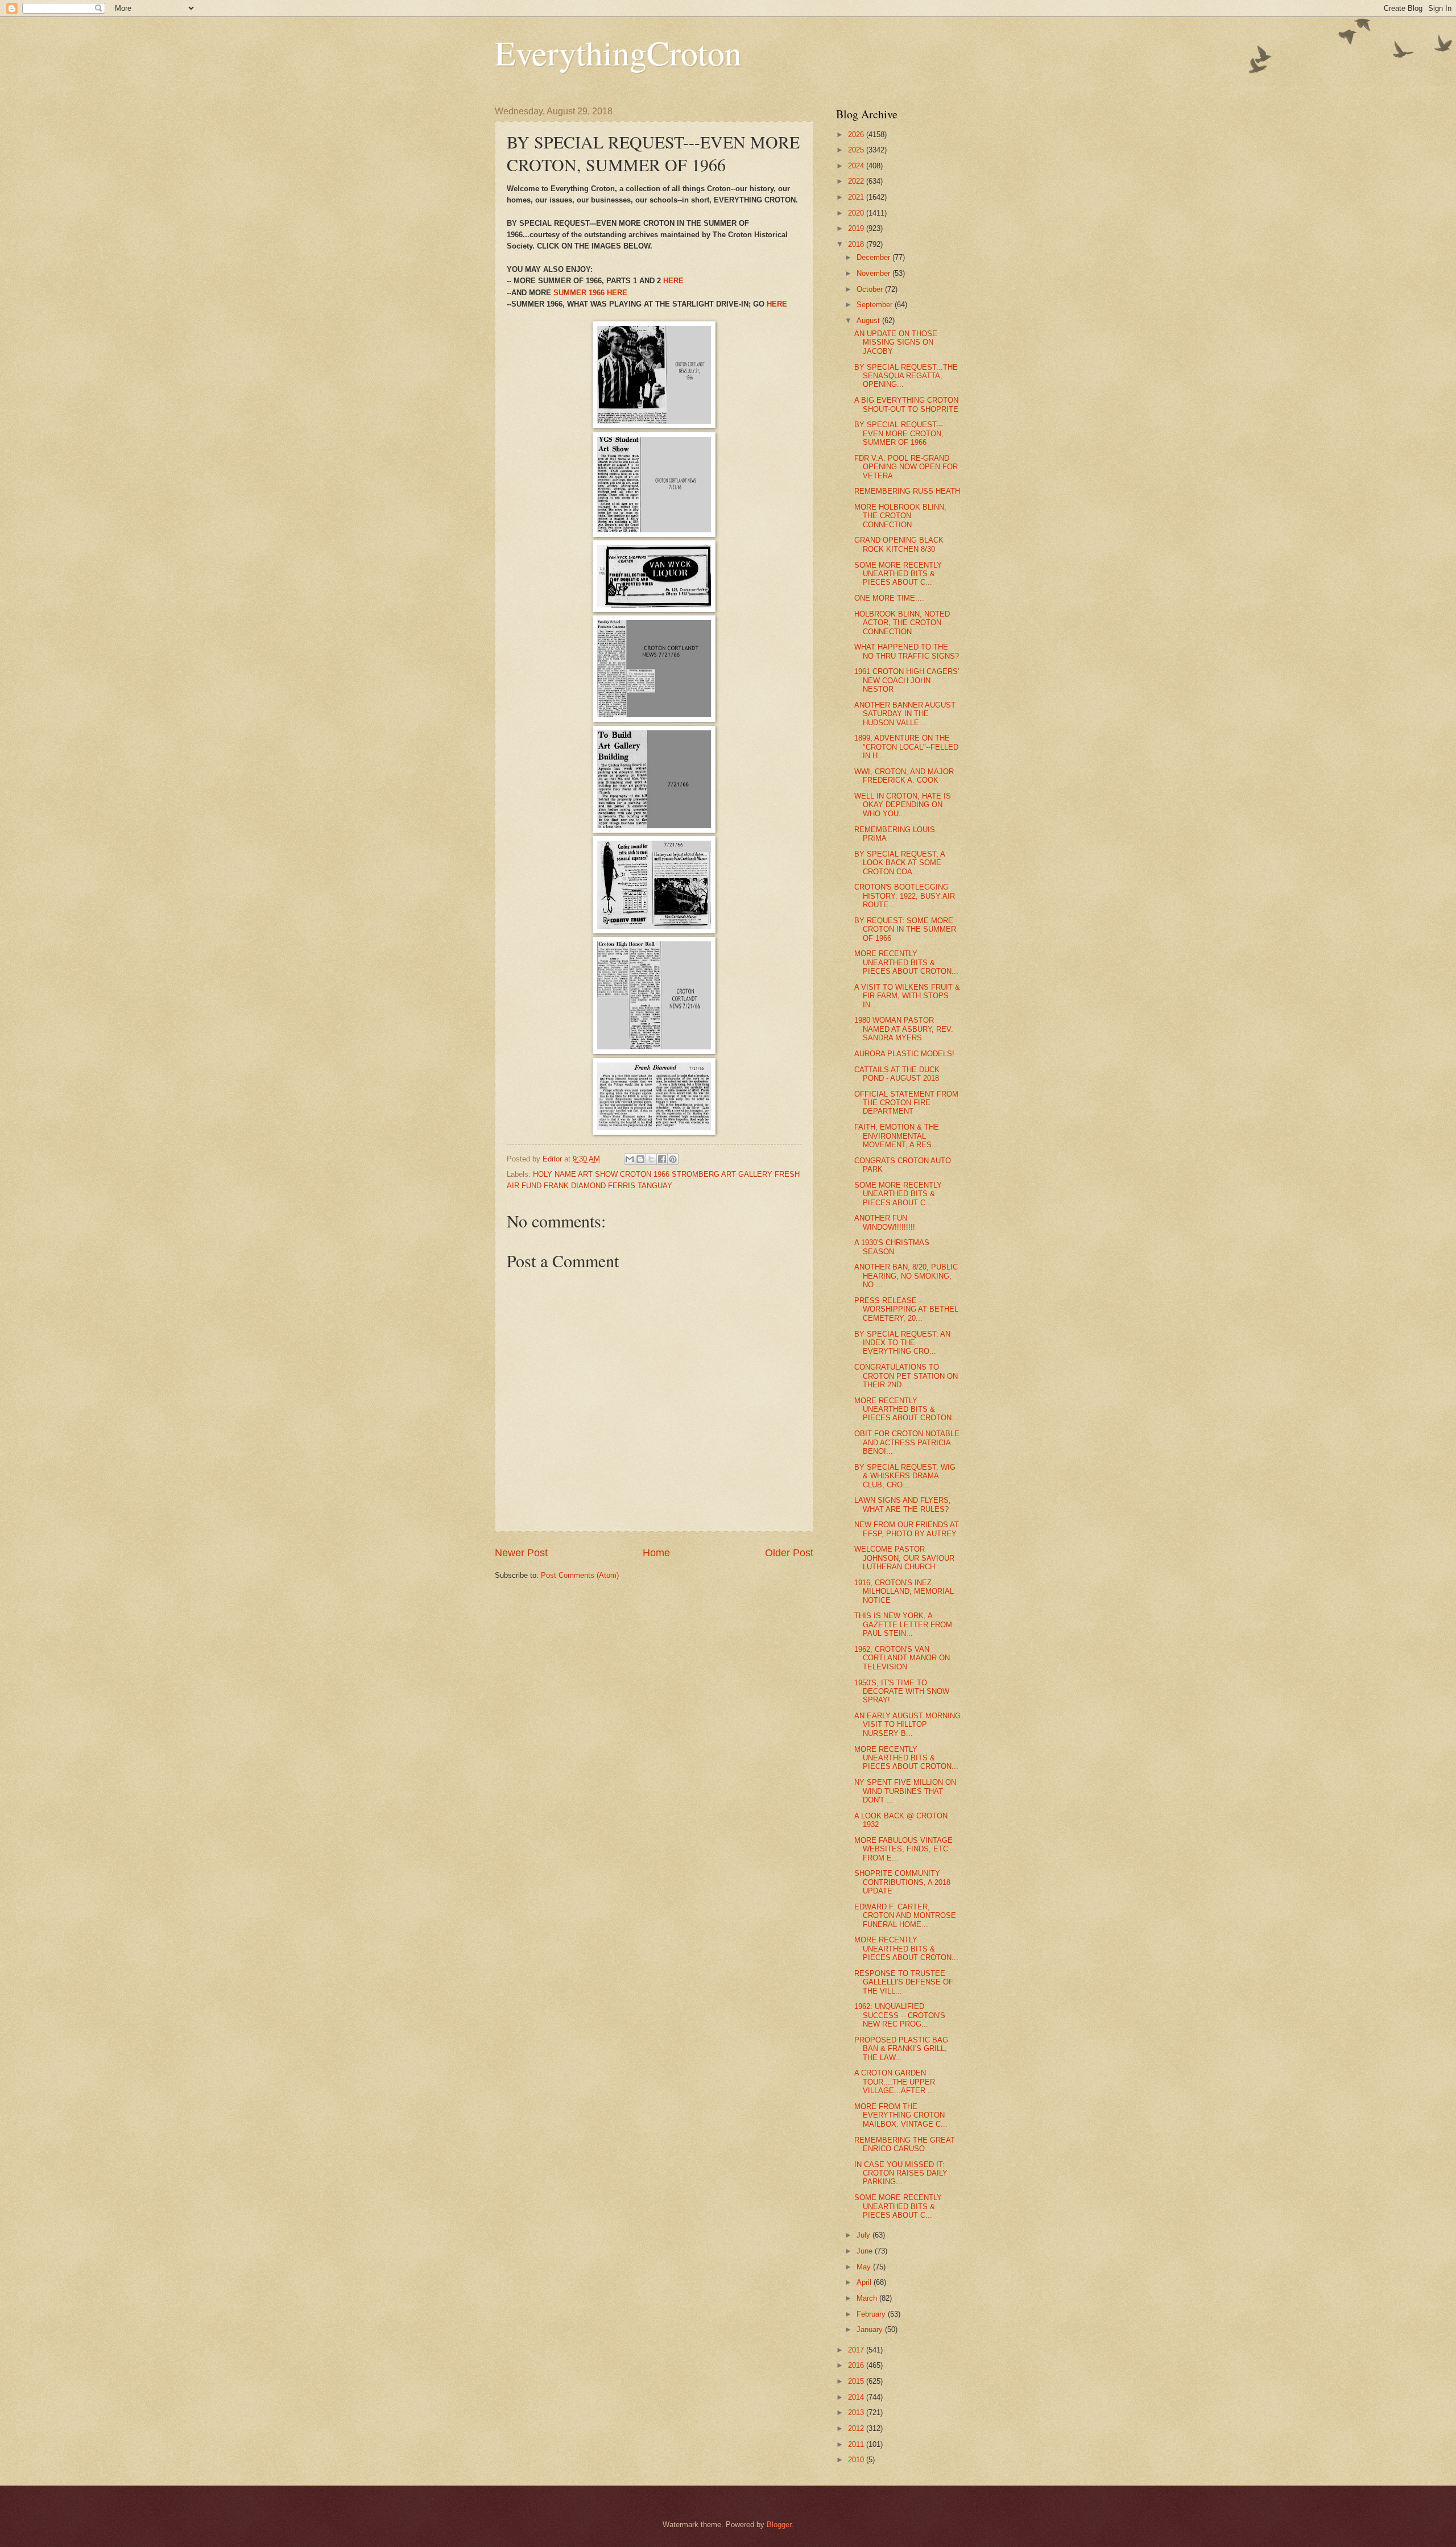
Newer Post (521, 1553)
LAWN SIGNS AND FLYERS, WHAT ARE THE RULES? (903, 1504)
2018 (857, 244)
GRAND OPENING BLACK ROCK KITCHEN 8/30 (899, 544)
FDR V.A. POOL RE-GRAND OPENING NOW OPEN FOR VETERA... (906, 467)
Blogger (779, 2525)
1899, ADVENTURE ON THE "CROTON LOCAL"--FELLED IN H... (906, 747)
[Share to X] (651, 1159)
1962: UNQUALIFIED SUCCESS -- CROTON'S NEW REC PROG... (900, 2015)
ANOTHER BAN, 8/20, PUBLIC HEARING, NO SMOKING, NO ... (906, 1276)
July (864, 2235)
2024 (857, 166)
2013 (857, 2412)
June (866, 2251)
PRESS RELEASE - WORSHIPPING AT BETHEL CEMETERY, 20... (906, 1309)
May (865, 2267)
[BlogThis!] (640, 1159)
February (872, 2314)
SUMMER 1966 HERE (590, 293)
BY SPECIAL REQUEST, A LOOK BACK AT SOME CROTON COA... (899, 863)
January (871, 2329)
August (869, 321)
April (865, 2282)
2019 (857, 228)
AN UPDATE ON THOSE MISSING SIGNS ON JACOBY (896, 342)
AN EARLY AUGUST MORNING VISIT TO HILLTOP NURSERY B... (907, 1725)
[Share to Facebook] (662, 1159)
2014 (857, 2397)
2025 (857, 150)
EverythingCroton (618, 52)
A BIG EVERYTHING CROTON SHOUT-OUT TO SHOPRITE (906, 404)
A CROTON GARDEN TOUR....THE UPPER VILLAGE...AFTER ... (895, 2082)
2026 (857, 135)
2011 (857, 2444)
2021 (857, 197)
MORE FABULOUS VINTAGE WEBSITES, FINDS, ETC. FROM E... (903, 1849)
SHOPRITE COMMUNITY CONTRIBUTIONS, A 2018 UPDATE (902, 1882)
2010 (857, 2460)
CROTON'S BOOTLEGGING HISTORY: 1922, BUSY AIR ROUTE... (905, 896)
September (876, 305)
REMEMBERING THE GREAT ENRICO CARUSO (905, 2144)
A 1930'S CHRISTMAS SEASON (892, 1247)
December (874, 257)
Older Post (789, 1553)
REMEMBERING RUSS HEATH (907, 491)
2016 (857, 2365)
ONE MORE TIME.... (889, 598)
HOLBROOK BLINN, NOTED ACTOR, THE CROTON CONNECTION (902, 623)
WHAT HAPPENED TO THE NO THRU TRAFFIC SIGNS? (907, 651)
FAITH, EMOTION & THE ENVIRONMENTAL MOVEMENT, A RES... (897, 1136)
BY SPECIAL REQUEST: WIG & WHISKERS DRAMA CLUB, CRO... (905, 1476)
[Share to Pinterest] (673, 1159)
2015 (857, 2381)
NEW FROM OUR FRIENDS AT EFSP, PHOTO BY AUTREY (907, 1529)
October (871, 289)
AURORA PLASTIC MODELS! (904, 1054)
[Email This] (630, 1159)
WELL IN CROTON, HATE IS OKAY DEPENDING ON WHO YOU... (903, 805)
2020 (857, 213)
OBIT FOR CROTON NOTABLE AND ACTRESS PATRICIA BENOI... (907, 1442)
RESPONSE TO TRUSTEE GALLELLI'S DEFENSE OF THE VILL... (904, 1982)
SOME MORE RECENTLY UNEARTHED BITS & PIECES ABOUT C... (898, 574)
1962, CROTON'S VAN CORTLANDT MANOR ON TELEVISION (902, 1658)
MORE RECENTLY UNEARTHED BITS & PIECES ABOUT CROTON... (906, 962)
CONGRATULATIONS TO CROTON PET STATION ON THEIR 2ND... (906, 1376)
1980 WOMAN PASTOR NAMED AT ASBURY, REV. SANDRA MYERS (904, 1029)
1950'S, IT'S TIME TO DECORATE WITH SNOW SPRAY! (902, 1692)
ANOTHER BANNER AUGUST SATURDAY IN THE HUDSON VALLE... (905, 714)
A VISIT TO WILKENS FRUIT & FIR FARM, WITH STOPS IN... (907, 996)
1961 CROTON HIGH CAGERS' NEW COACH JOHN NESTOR (907, 680)
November (874, 273)
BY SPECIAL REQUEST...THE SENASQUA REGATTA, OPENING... (906, 376)
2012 (857, 2428)
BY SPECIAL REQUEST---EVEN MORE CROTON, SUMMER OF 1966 (899, 433)
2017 (857, 2350)
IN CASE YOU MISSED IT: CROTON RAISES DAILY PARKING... (901, 2173)
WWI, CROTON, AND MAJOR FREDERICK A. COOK (904, 776)
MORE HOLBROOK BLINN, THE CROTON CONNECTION (900, 516)
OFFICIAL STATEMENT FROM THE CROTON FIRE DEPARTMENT (906, 1103)
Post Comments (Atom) (580, 1575)
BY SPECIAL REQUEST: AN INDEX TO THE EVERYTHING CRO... (902, 1343)
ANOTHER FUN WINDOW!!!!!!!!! (885, 1222)
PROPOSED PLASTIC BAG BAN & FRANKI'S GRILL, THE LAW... (901, 2049)
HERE (673, 281)
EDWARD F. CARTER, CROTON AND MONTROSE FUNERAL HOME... (905, 1916)
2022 (857, 181)
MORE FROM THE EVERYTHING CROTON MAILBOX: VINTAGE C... (901, 2115)
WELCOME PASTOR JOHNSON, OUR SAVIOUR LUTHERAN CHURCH (904, 1558)
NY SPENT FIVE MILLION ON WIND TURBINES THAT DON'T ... (905, 1791)
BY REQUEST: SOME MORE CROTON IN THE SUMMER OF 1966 (905, 929)
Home (656, 1553)
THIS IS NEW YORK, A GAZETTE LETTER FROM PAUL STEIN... (903, 1624)
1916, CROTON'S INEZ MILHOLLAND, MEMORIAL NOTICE (904, 1591)
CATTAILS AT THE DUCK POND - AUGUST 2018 (897, 1074)
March (868, 2298)
